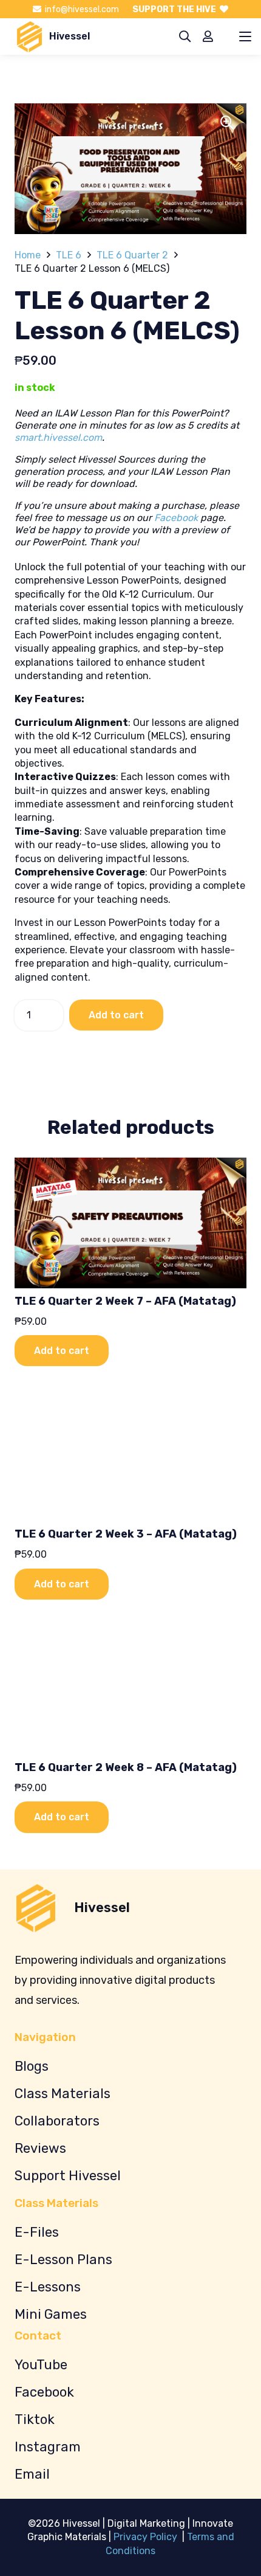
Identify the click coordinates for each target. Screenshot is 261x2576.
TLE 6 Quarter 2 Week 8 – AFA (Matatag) (126, 1767)
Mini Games (51, 2314)
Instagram (48, 2447)
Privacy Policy (147, 2537)
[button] (185, 37)
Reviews (40, 2148)
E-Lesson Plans (63, 2260)
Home (28, 255)
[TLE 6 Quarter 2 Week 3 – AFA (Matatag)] (130, 1456)
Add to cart (116, 1015)
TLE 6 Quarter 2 (132, 255)
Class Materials (63, 2094)
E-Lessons (48, 2287)
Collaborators (57, 2121)
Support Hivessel (68, 2176)
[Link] (208, 36)
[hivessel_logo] (29, 37)
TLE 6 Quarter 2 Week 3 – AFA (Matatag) (126, 1534)
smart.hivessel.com (58, 437)
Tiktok (35, 2419)
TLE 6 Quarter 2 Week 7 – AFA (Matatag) (125, 1301)
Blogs (32, 2066)
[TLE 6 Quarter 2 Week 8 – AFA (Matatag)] (130, 1689)
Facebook (176, 518)
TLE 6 (69, 255)
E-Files (37, 2232)
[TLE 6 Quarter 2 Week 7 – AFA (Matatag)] (130, 1223)
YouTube (41, 2365)
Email (32, 2474)
